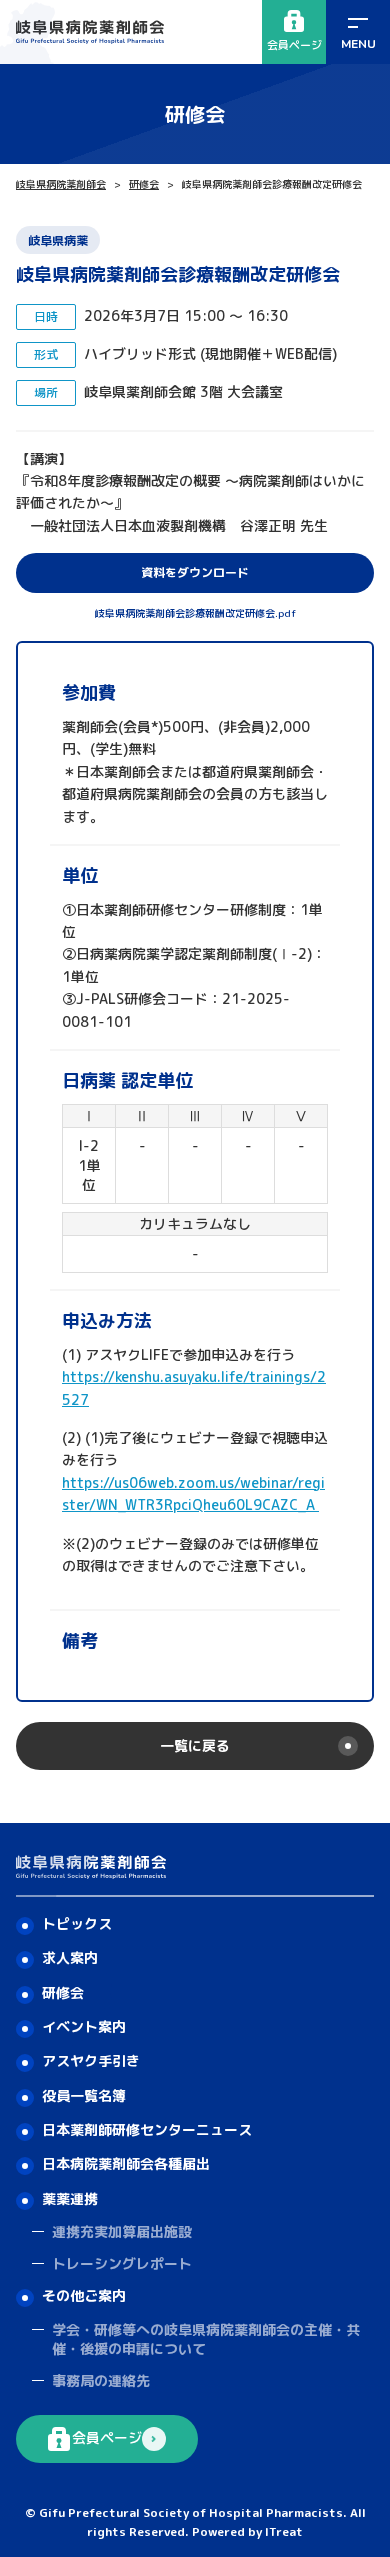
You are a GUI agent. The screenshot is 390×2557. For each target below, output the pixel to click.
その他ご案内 (84, 2295)
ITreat (284, 2531)
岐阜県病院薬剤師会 (61, 184)
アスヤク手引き (91, 2060)
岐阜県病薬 (58, 240)
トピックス (77, 1923)
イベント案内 (84, 2026)
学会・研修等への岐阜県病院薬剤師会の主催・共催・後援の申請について (206, 2339)
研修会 (144, 184)
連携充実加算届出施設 (122, 2231)
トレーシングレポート (122, 2263)
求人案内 (70, 1957)
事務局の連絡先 (101, 2380)
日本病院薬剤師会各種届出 (126, 2163)
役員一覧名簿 (84, 2095)
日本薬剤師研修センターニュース (147, 2129)
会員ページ (294, 45)
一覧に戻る (195, 1745)
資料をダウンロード (195, 572)
